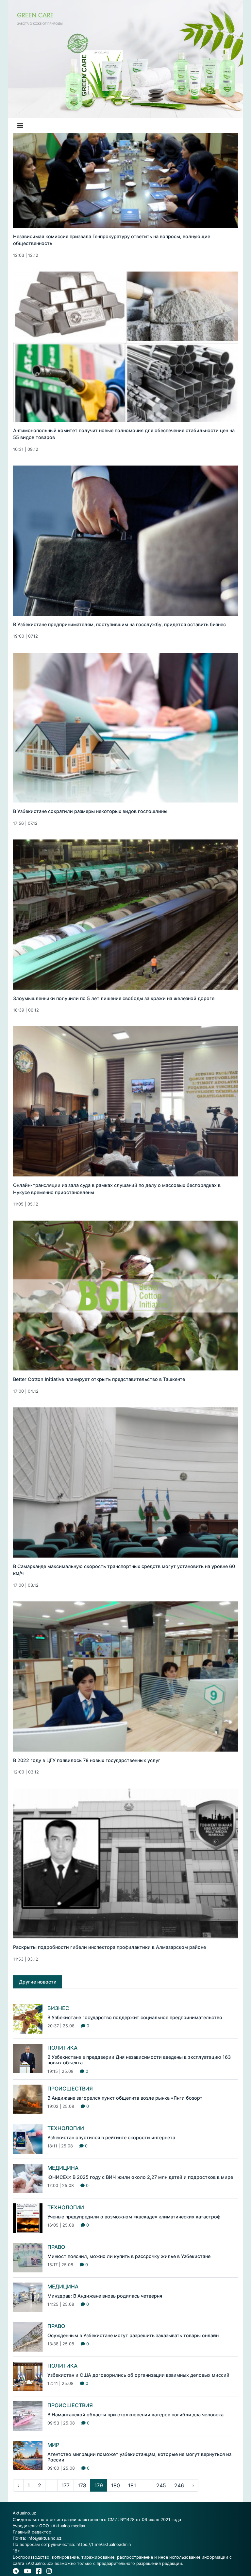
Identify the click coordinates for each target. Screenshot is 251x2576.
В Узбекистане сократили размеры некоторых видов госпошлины (90, 811)
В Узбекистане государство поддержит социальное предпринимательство (135, 2017)
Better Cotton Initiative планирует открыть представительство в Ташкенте (99, 1379)
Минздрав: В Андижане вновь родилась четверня (105, 2296)
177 (66, 2485)
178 (82, 2485)
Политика (62, 2048)
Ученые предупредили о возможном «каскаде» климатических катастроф (134, 2217)
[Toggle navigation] (20, 125)
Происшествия (70, 2089)
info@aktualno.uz (44, 2538)
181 (132, 2485)
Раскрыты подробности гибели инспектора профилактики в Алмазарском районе (109, 1947)
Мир (53, 2445)
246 (179, 2485)
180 (116, 2485)
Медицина (63, 2168)
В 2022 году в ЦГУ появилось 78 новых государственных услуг (87, 1760)
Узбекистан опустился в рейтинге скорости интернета (111, 2137)
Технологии (66, 2128)
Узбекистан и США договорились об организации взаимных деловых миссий (138, 2375)
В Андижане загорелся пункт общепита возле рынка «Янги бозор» (125, 2098)
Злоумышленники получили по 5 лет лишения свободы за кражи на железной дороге (114, 998)
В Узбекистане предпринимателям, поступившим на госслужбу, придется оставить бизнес (119, 624)
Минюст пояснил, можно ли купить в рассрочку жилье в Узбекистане (129, 2256)
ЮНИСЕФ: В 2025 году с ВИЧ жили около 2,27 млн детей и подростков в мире (140, 2177)
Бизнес (58, 2008)
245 (161, 2485)
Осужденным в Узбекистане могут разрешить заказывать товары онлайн (133, 2335)
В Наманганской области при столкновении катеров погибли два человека (135, 2415)
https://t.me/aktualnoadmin (104, 2544)
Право (56, 2247)
